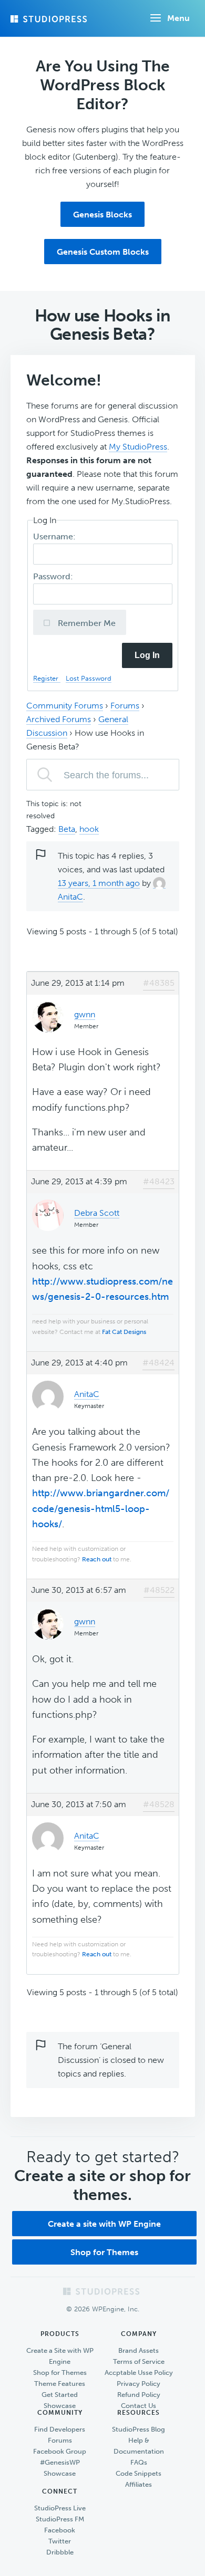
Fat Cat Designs (124, 1332)
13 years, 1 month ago (99, 883)
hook (89, 829)
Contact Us (139, 2406)
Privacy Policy (139, 2384)
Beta (67, 829)
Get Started (60, 2395)
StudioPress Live (60, 2508)
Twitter (60, 2541)
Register (47, 678)
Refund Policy (139, 2395)
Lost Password (89, 678)
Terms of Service (139, 2361)
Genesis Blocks (102, 215)
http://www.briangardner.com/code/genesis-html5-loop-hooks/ (101, 1509)
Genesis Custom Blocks (103, 252)
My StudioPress (138, 447)
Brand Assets (139, 2350)
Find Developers (60, 2429)
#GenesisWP (60, 2462)
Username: (55, 536)
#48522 (159, 1590)
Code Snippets (139, 2473)
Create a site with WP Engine (104, 2224)
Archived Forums (59, 719)
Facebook (60, 2530)
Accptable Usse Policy (139, 2372)
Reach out (97, 1559)
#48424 (158, 1363)
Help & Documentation (139, 2446)
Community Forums (65, 706)
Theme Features (60, 2384)
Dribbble (60, 2552)
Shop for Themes (104, 2252)
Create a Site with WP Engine (60, 2356)
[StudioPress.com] (50, 19)
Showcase (60, 2406)
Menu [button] (178, 18)
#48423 (159, 1181)
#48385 (159, 983)
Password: (54, 576)
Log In (147, 655)
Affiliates (139, 2484)
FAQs (139, 2462)
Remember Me (86, 623)
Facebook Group (60, 2451)
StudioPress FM (60, 2519)
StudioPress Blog (139, 2429)
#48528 (159, 1804)
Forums (125, 706)
